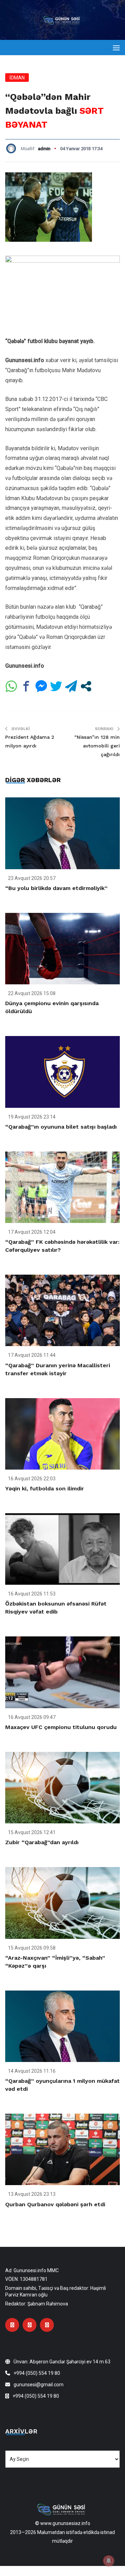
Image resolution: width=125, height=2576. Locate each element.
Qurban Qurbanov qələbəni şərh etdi (55, 2204)
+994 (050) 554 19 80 (37, 2373)
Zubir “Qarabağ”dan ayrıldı (42, 1842)
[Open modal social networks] (86, 686)
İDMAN (17, 78)
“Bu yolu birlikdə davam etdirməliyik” (56, 888)
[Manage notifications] (109, 2561)
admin (44, 149)
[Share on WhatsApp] (11, 686)
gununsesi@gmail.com (39, 2385)
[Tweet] (56, 686)
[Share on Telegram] (71, 686)
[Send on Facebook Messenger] (41, 686)
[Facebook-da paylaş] (26, 686)
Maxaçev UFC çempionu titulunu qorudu (61, 1727)
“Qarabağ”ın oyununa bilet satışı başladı (61, 1127)
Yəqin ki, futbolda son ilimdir (45, 1488)
